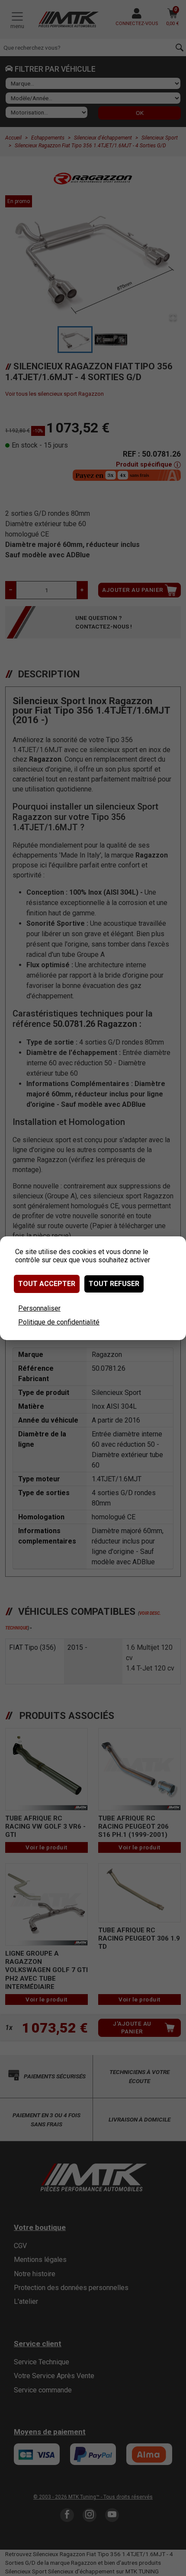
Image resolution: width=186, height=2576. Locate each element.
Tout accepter (47, 1284)
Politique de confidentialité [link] (59, 1322)
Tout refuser (114, 1284)
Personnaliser (39, 1308)
